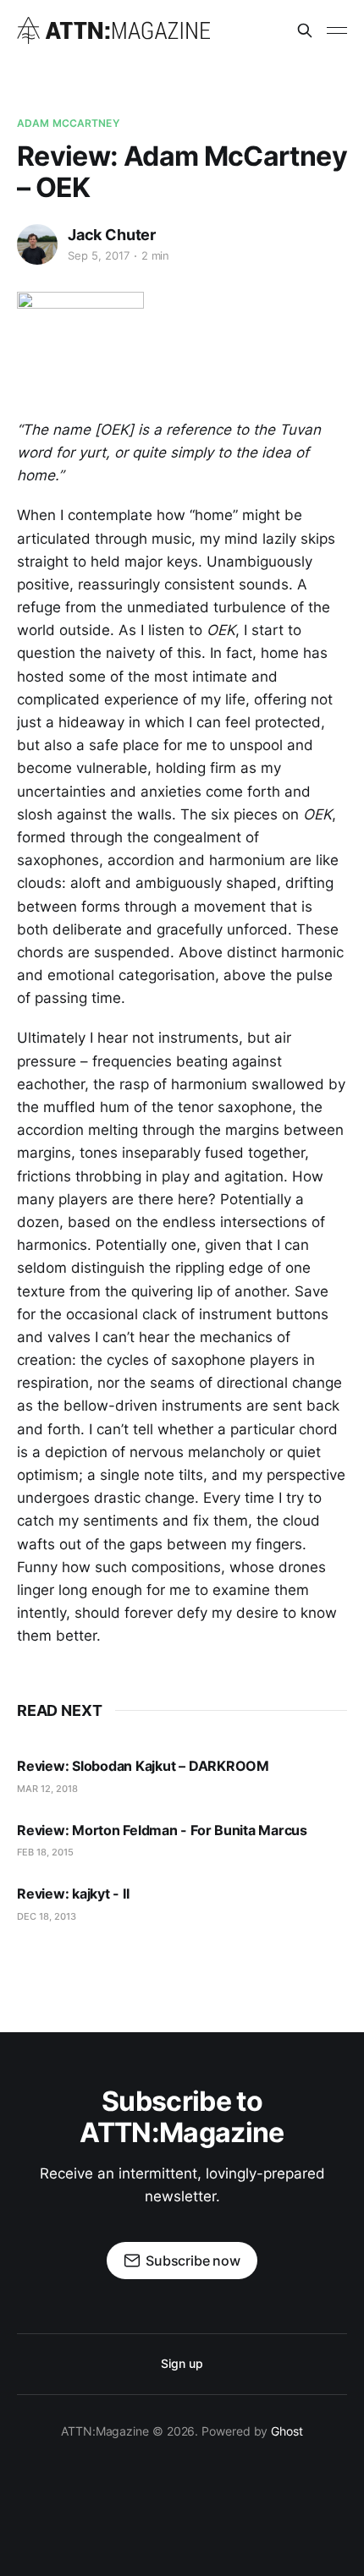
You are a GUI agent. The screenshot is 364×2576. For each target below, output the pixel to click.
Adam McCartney (68, 123)
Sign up (182, 2363)
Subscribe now (193, 2261)
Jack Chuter (112, 235)
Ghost (287, 2431)
